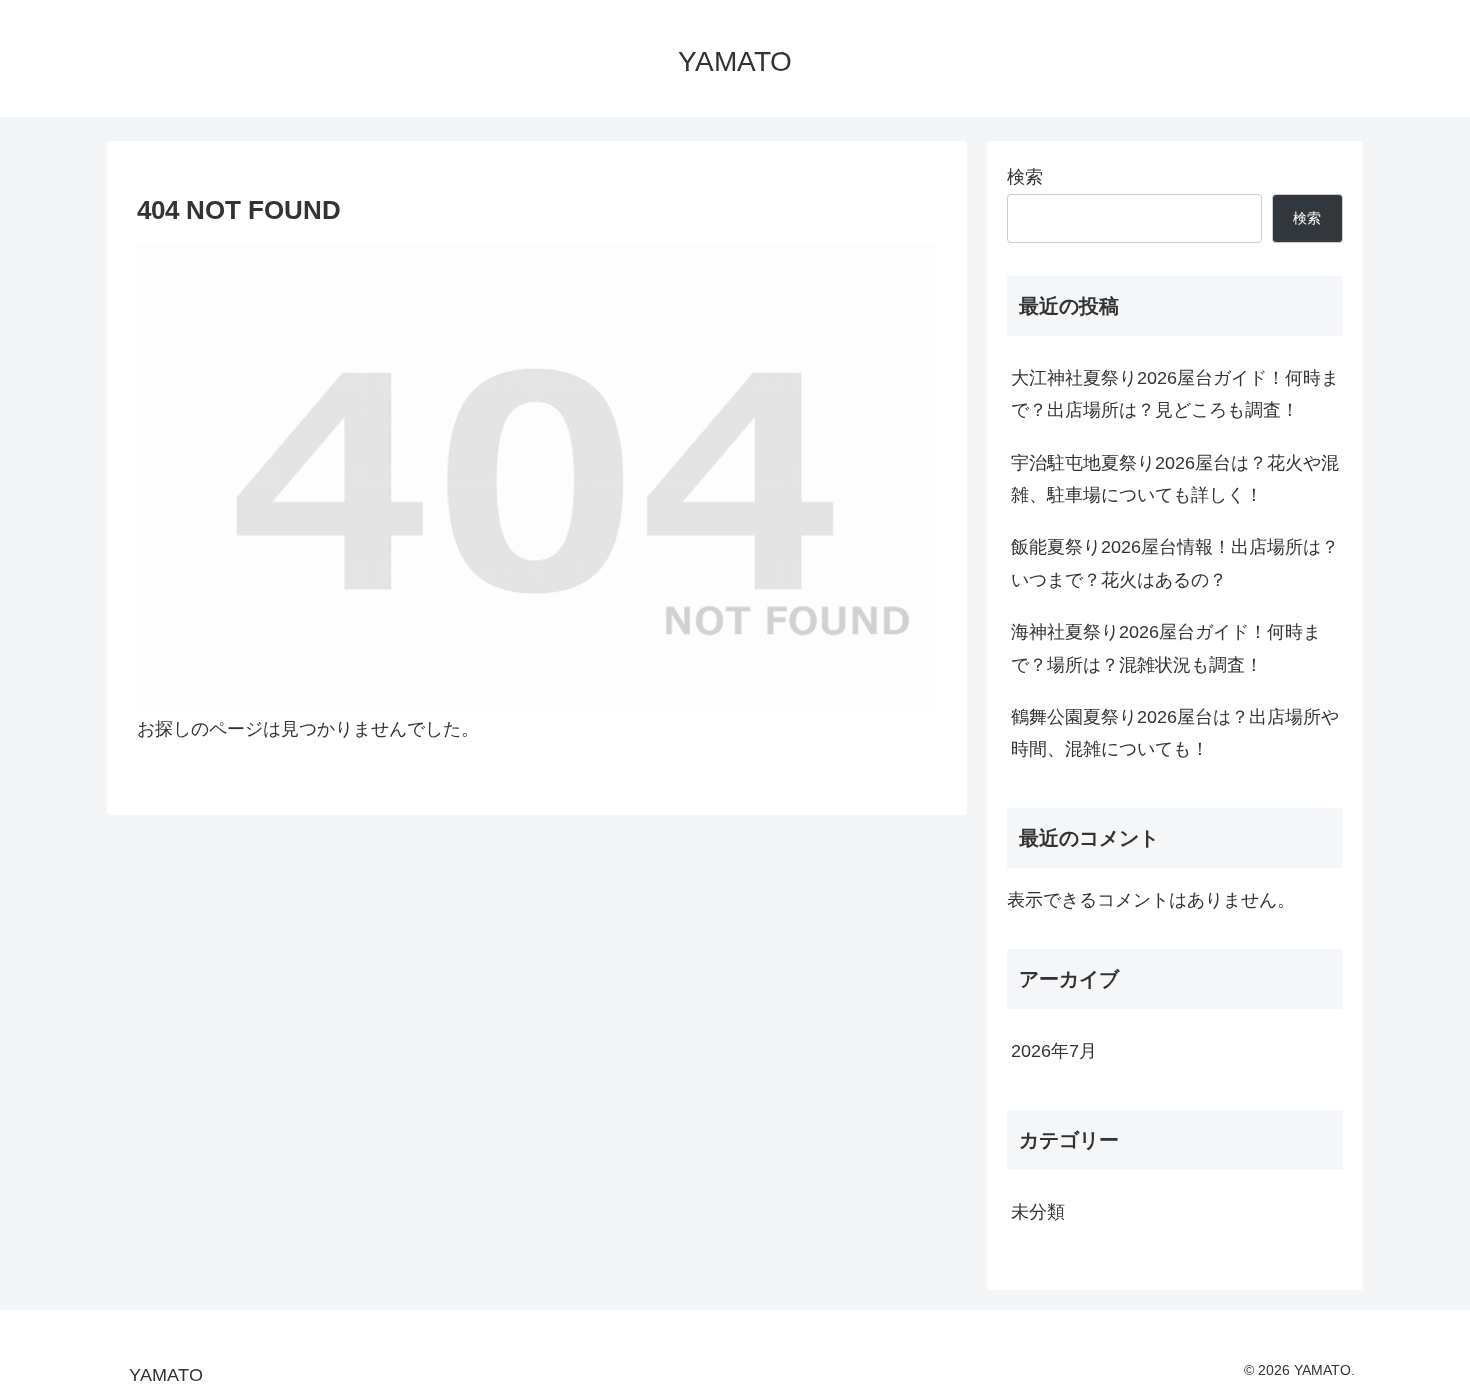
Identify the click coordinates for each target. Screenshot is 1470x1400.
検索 (1025, 177)
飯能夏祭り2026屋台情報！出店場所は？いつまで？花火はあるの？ (1175, 563)
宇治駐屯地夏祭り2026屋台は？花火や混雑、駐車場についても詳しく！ (1175, 479)
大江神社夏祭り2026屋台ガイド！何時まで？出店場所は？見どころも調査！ (1175, 394)
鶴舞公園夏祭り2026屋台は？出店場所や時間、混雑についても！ (1175, 733)
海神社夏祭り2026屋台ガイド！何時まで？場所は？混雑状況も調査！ (1166, 648)
